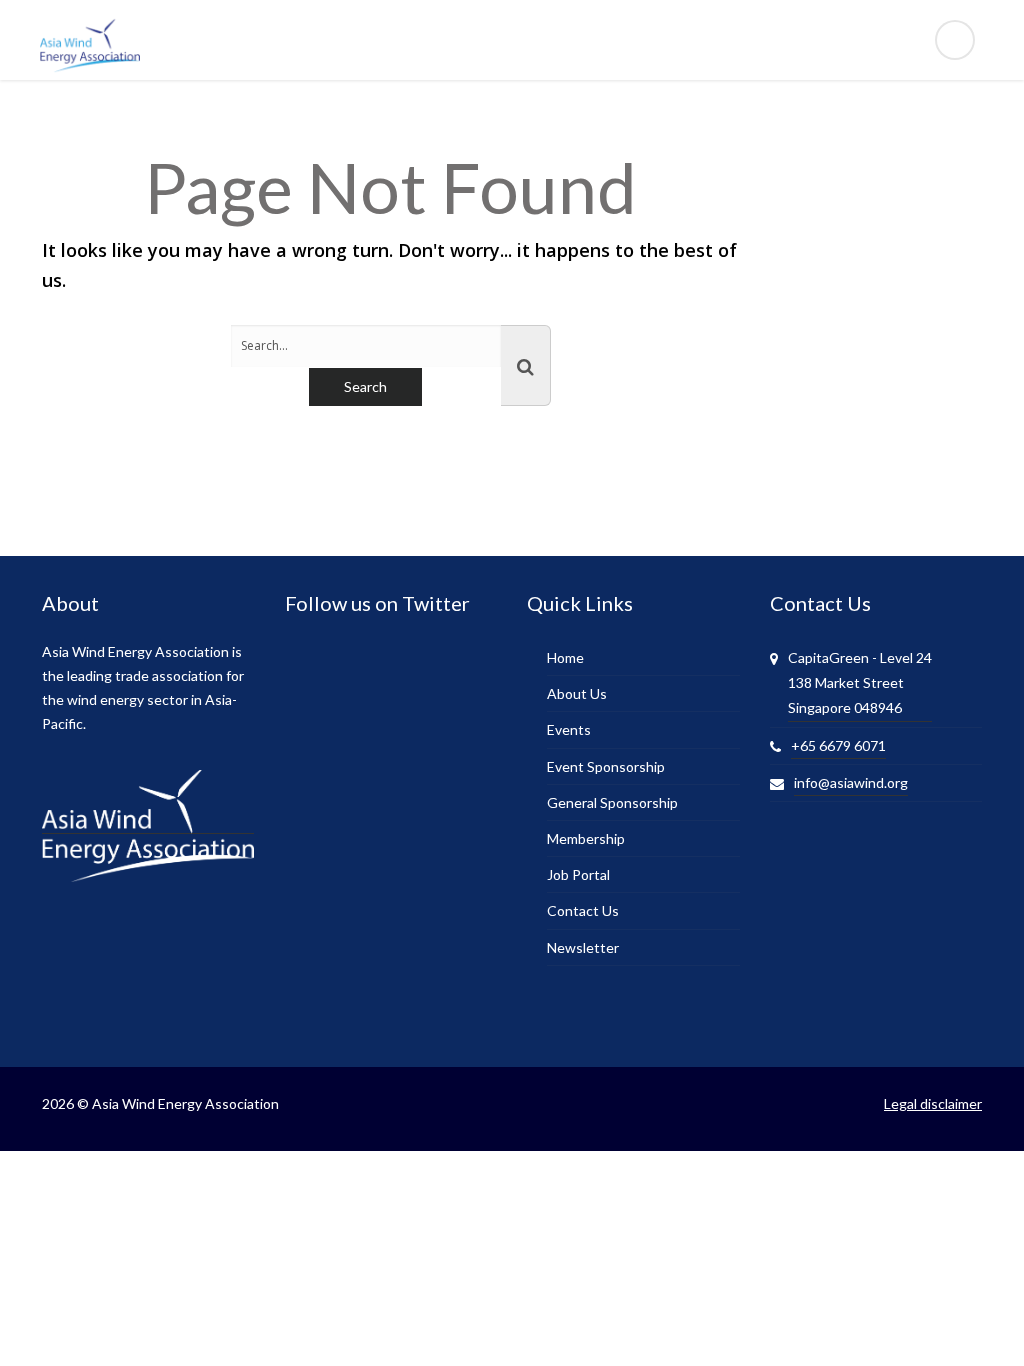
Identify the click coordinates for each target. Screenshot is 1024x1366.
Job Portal (578, 874)
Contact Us (583, 910)
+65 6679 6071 (838, 745)
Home (565, 657)
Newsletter (583, 947)
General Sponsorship (612, 802)
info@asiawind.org (851, 782)
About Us (577, 693)
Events (569, 729)
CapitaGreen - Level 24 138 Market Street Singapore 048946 (860, 682)
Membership (586, 838)
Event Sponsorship (606, 766)
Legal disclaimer (933, 1103)
